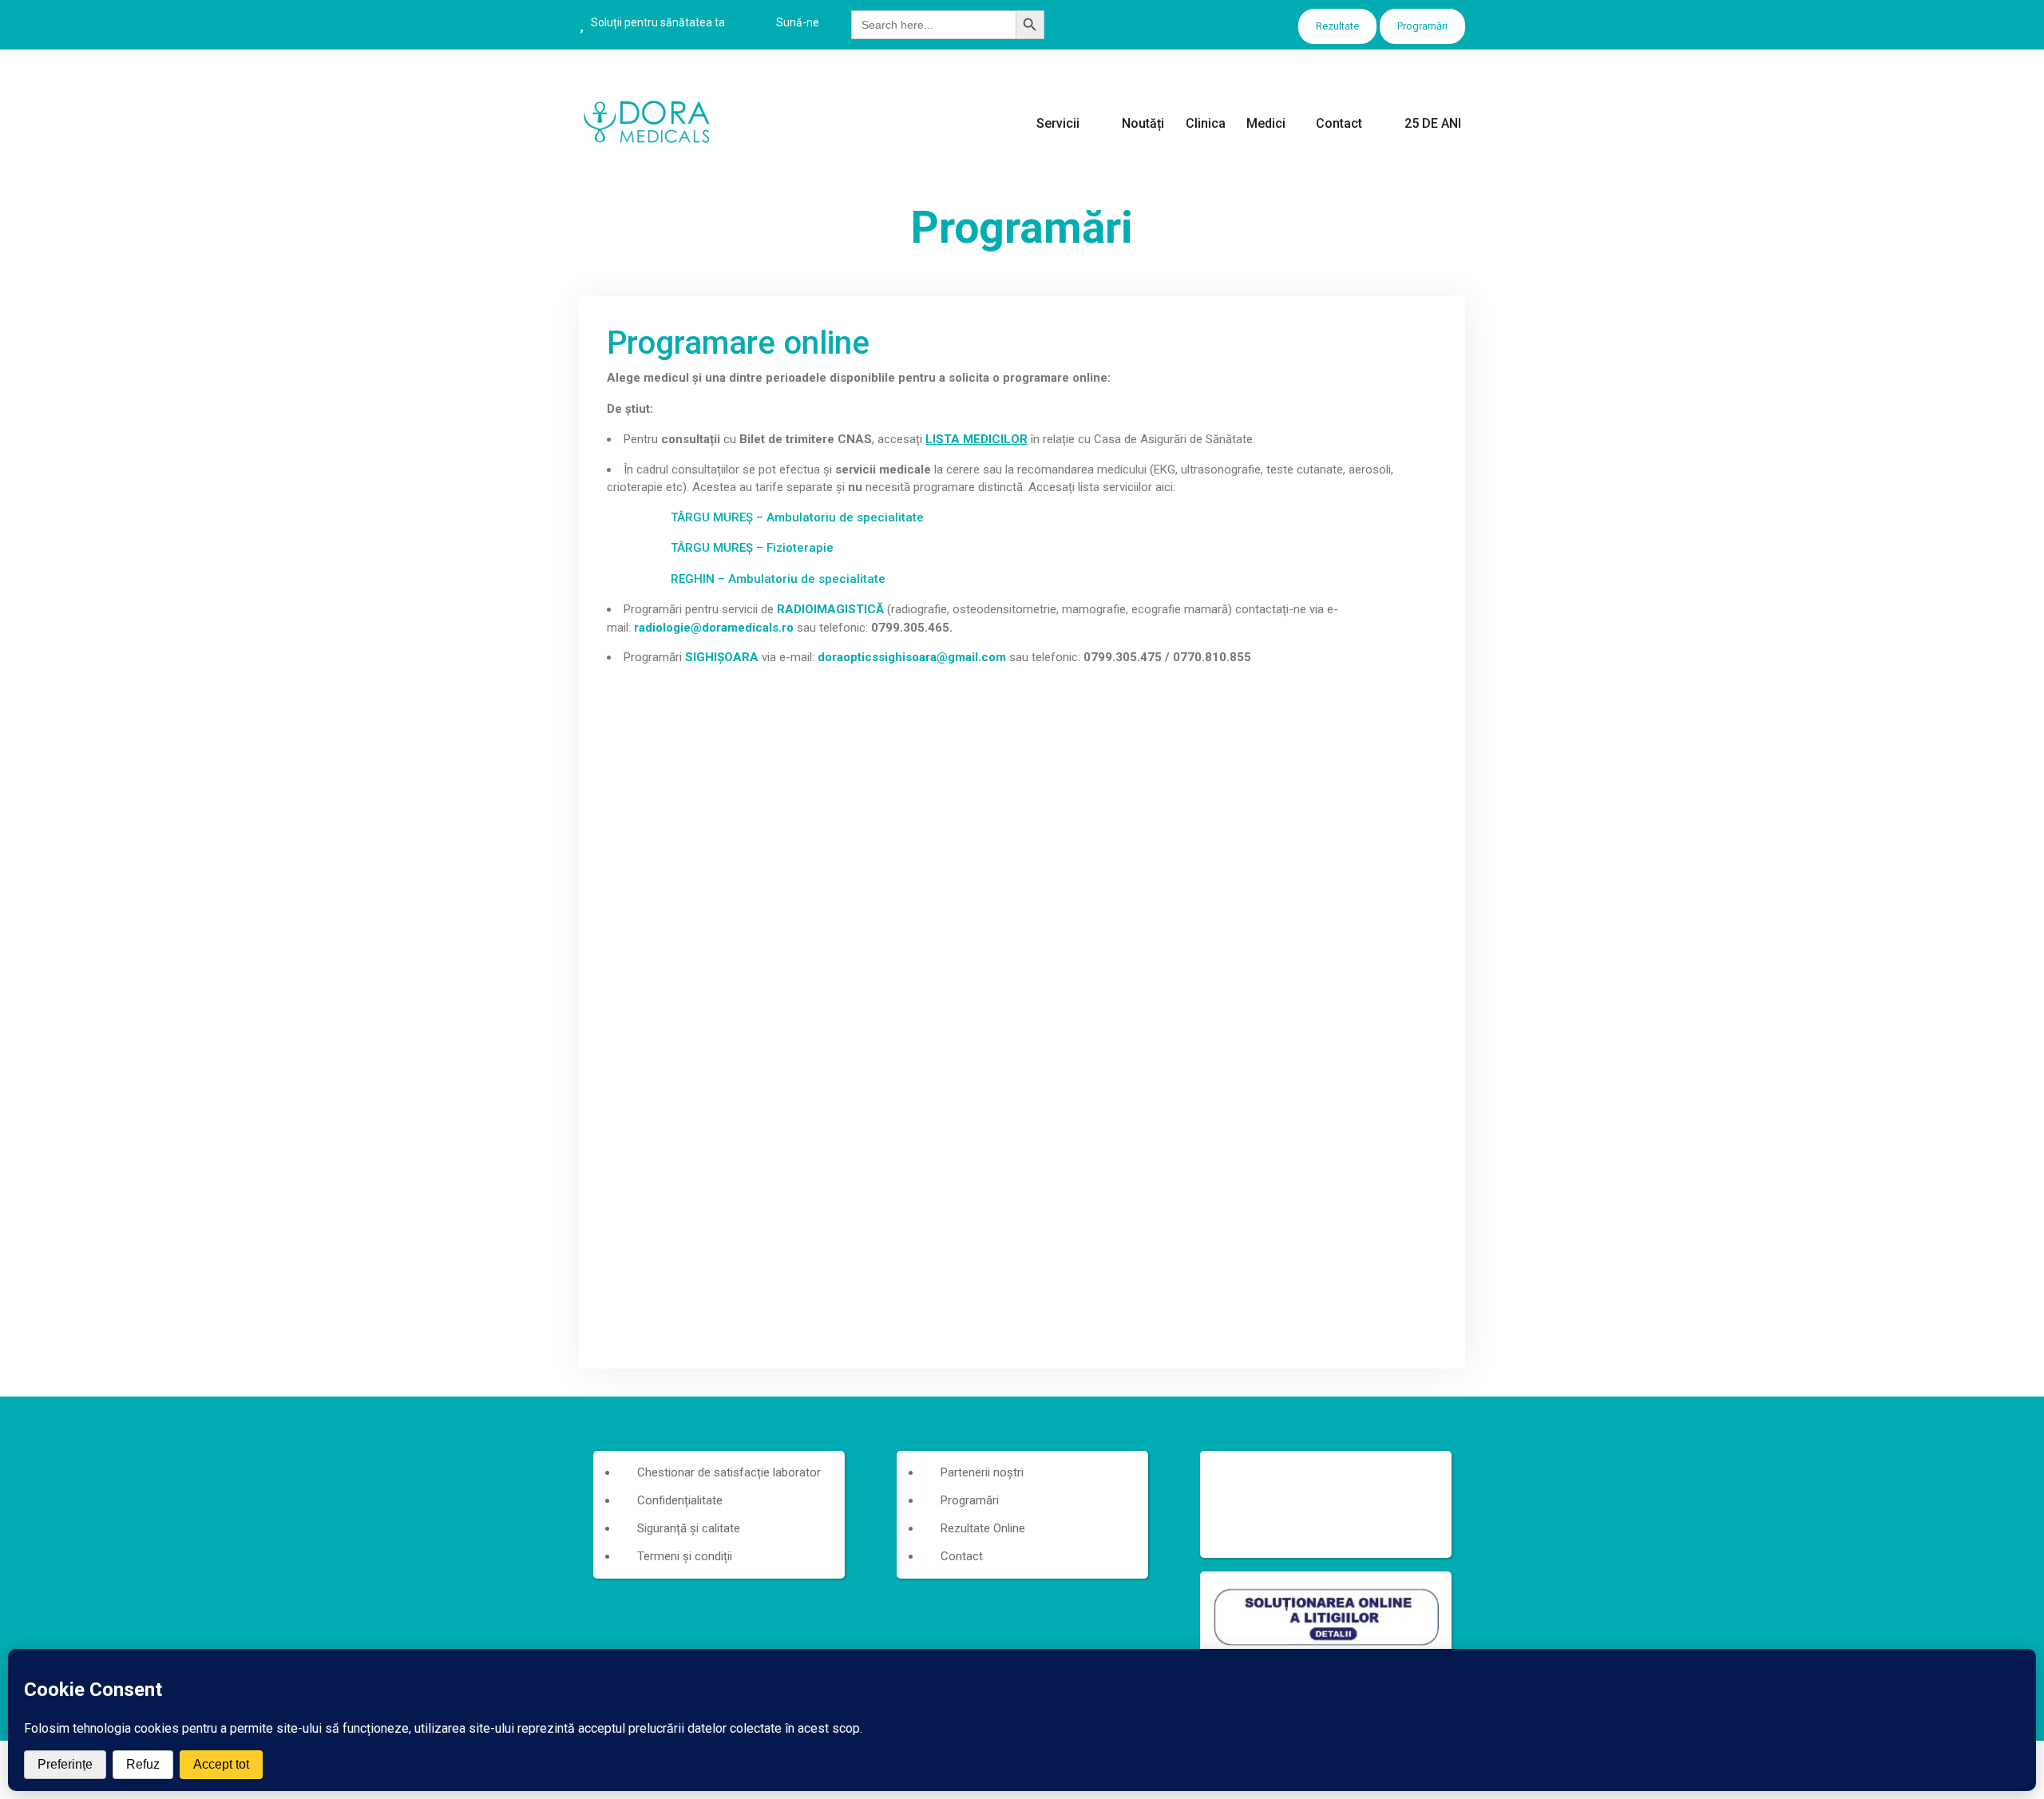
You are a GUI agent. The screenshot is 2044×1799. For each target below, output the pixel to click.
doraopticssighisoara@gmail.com (912, 657)
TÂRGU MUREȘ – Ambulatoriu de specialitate (797, 517)
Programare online (738, 343)
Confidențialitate (680, 1500)
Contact (1339, 123)
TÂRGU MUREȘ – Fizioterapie (752, 548)
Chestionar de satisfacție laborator (729, 1472)
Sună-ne (798, 22)
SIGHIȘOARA (722, 657)
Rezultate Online (983, 1528)
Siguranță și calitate (689, 1528)
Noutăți (1143, 123)
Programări (1422, 26)
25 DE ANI (1433, 123)
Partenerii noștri (982, 1472)
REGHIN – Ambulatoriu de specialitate (778, 579)
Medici (1266, 123)
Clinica (1206, 123)
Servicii (1058, 123)
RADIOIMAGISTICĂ (830, 609)
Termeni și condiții (685, 1556)
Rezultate (1337, 26)
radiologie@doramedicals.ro (714, 628)
